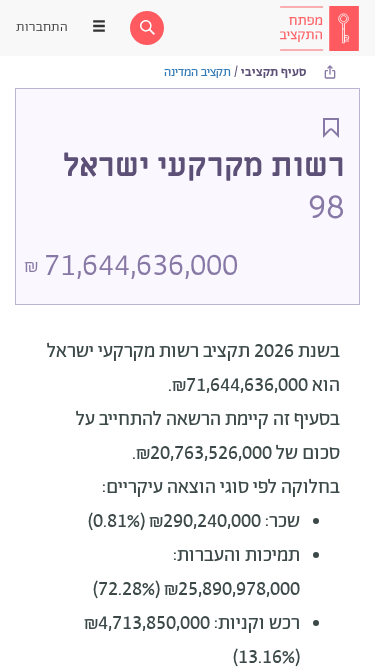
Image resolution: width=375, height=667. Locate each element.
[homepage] (319, 28)
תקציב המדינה (197, 72)
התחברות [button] (42, 27)
